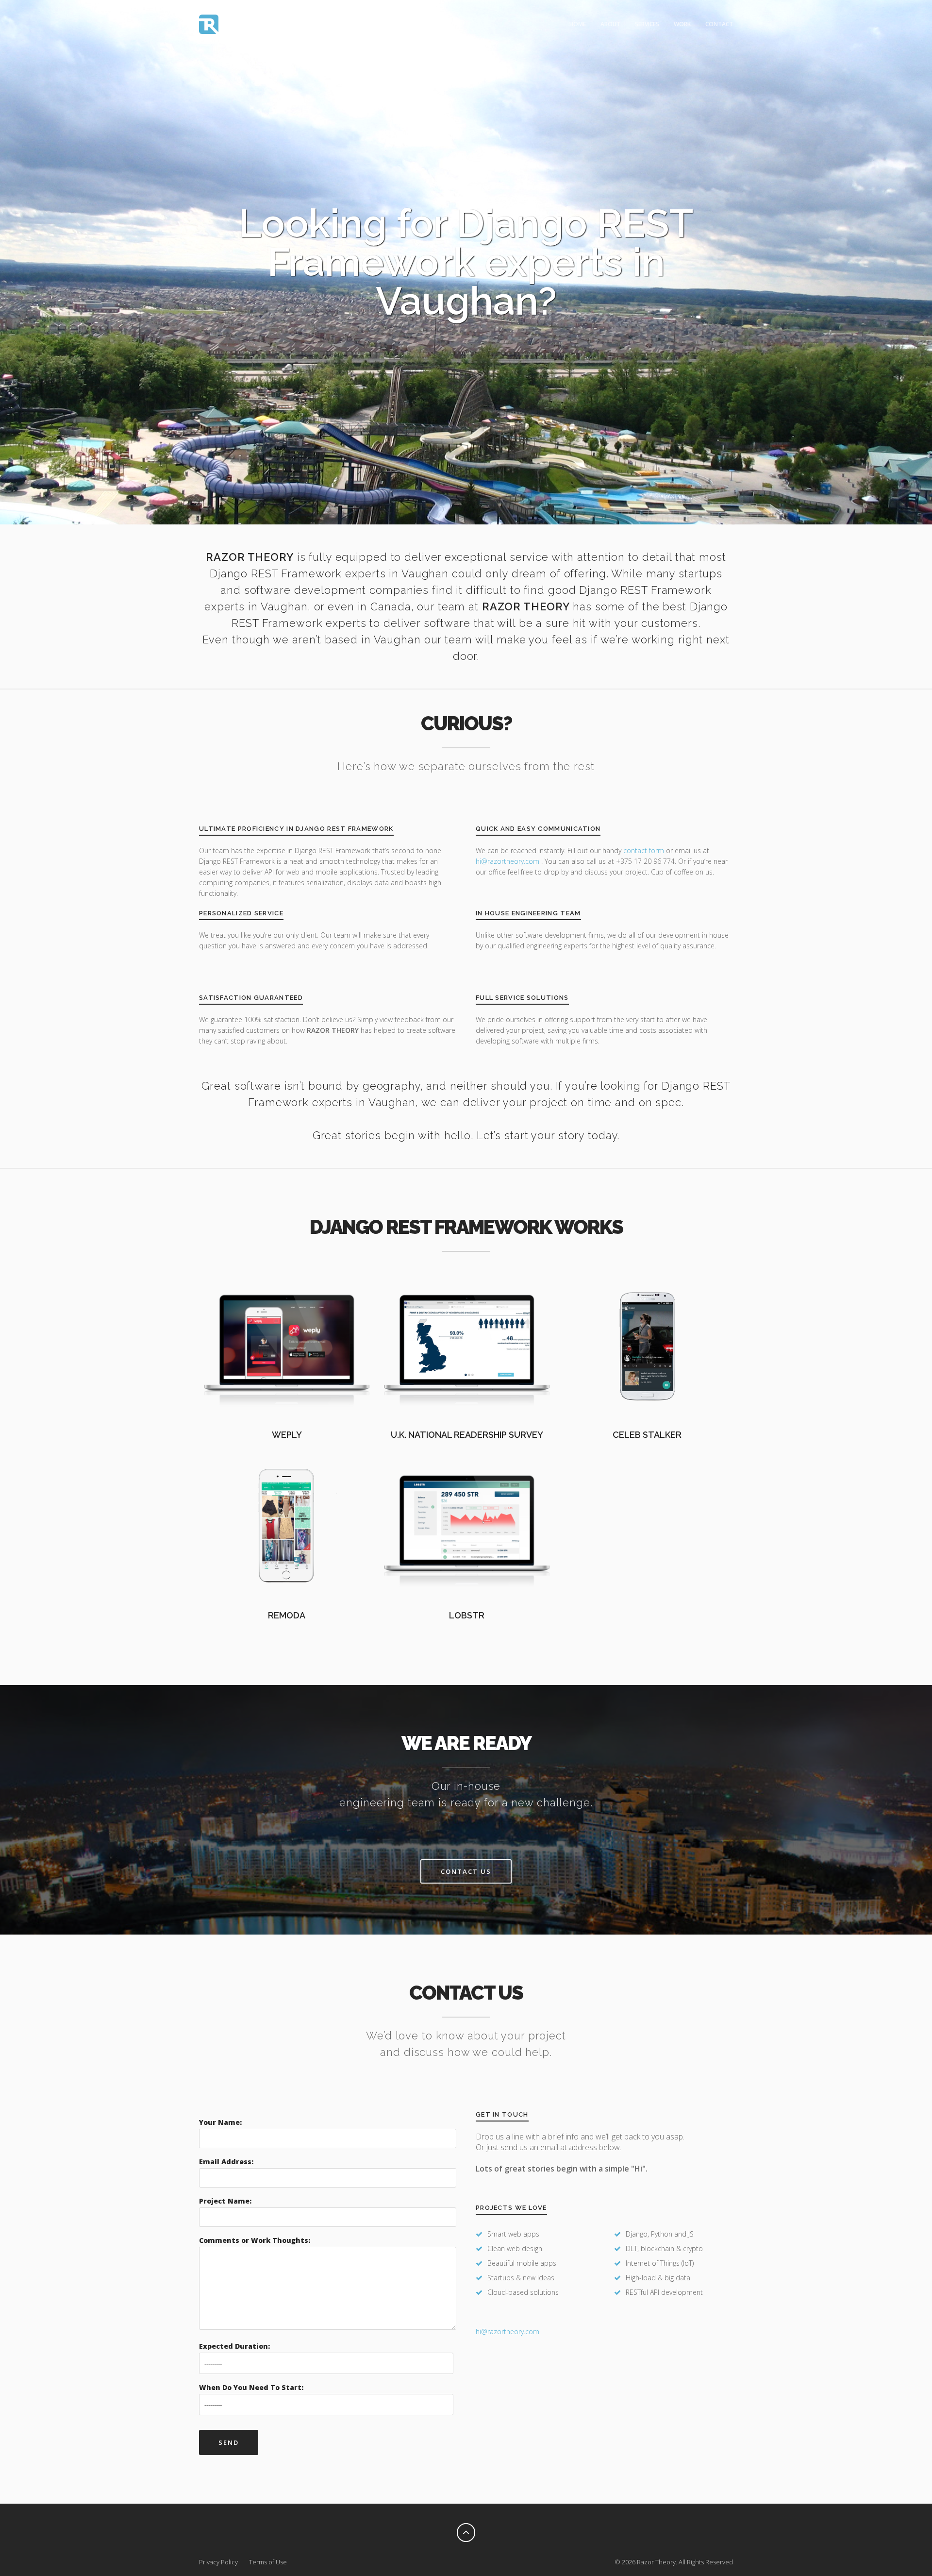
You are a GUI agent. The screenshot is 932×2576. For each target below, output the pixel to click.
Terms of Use (268, 2562)
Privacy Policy (218, 2562)
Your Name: (220, 2122)
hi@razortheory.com (508, 861)
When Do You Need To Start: (251, 2387)
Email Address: (226, 2162)
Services (647, 24)
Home (578, 24)
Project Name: (225, 2201)
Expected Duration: (234, 2346)
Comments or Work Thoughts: (255, 2240)
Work (682, 24)
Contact (719, 24)
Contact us (466, 1871)
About (610, 24)
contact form (644, 850)
